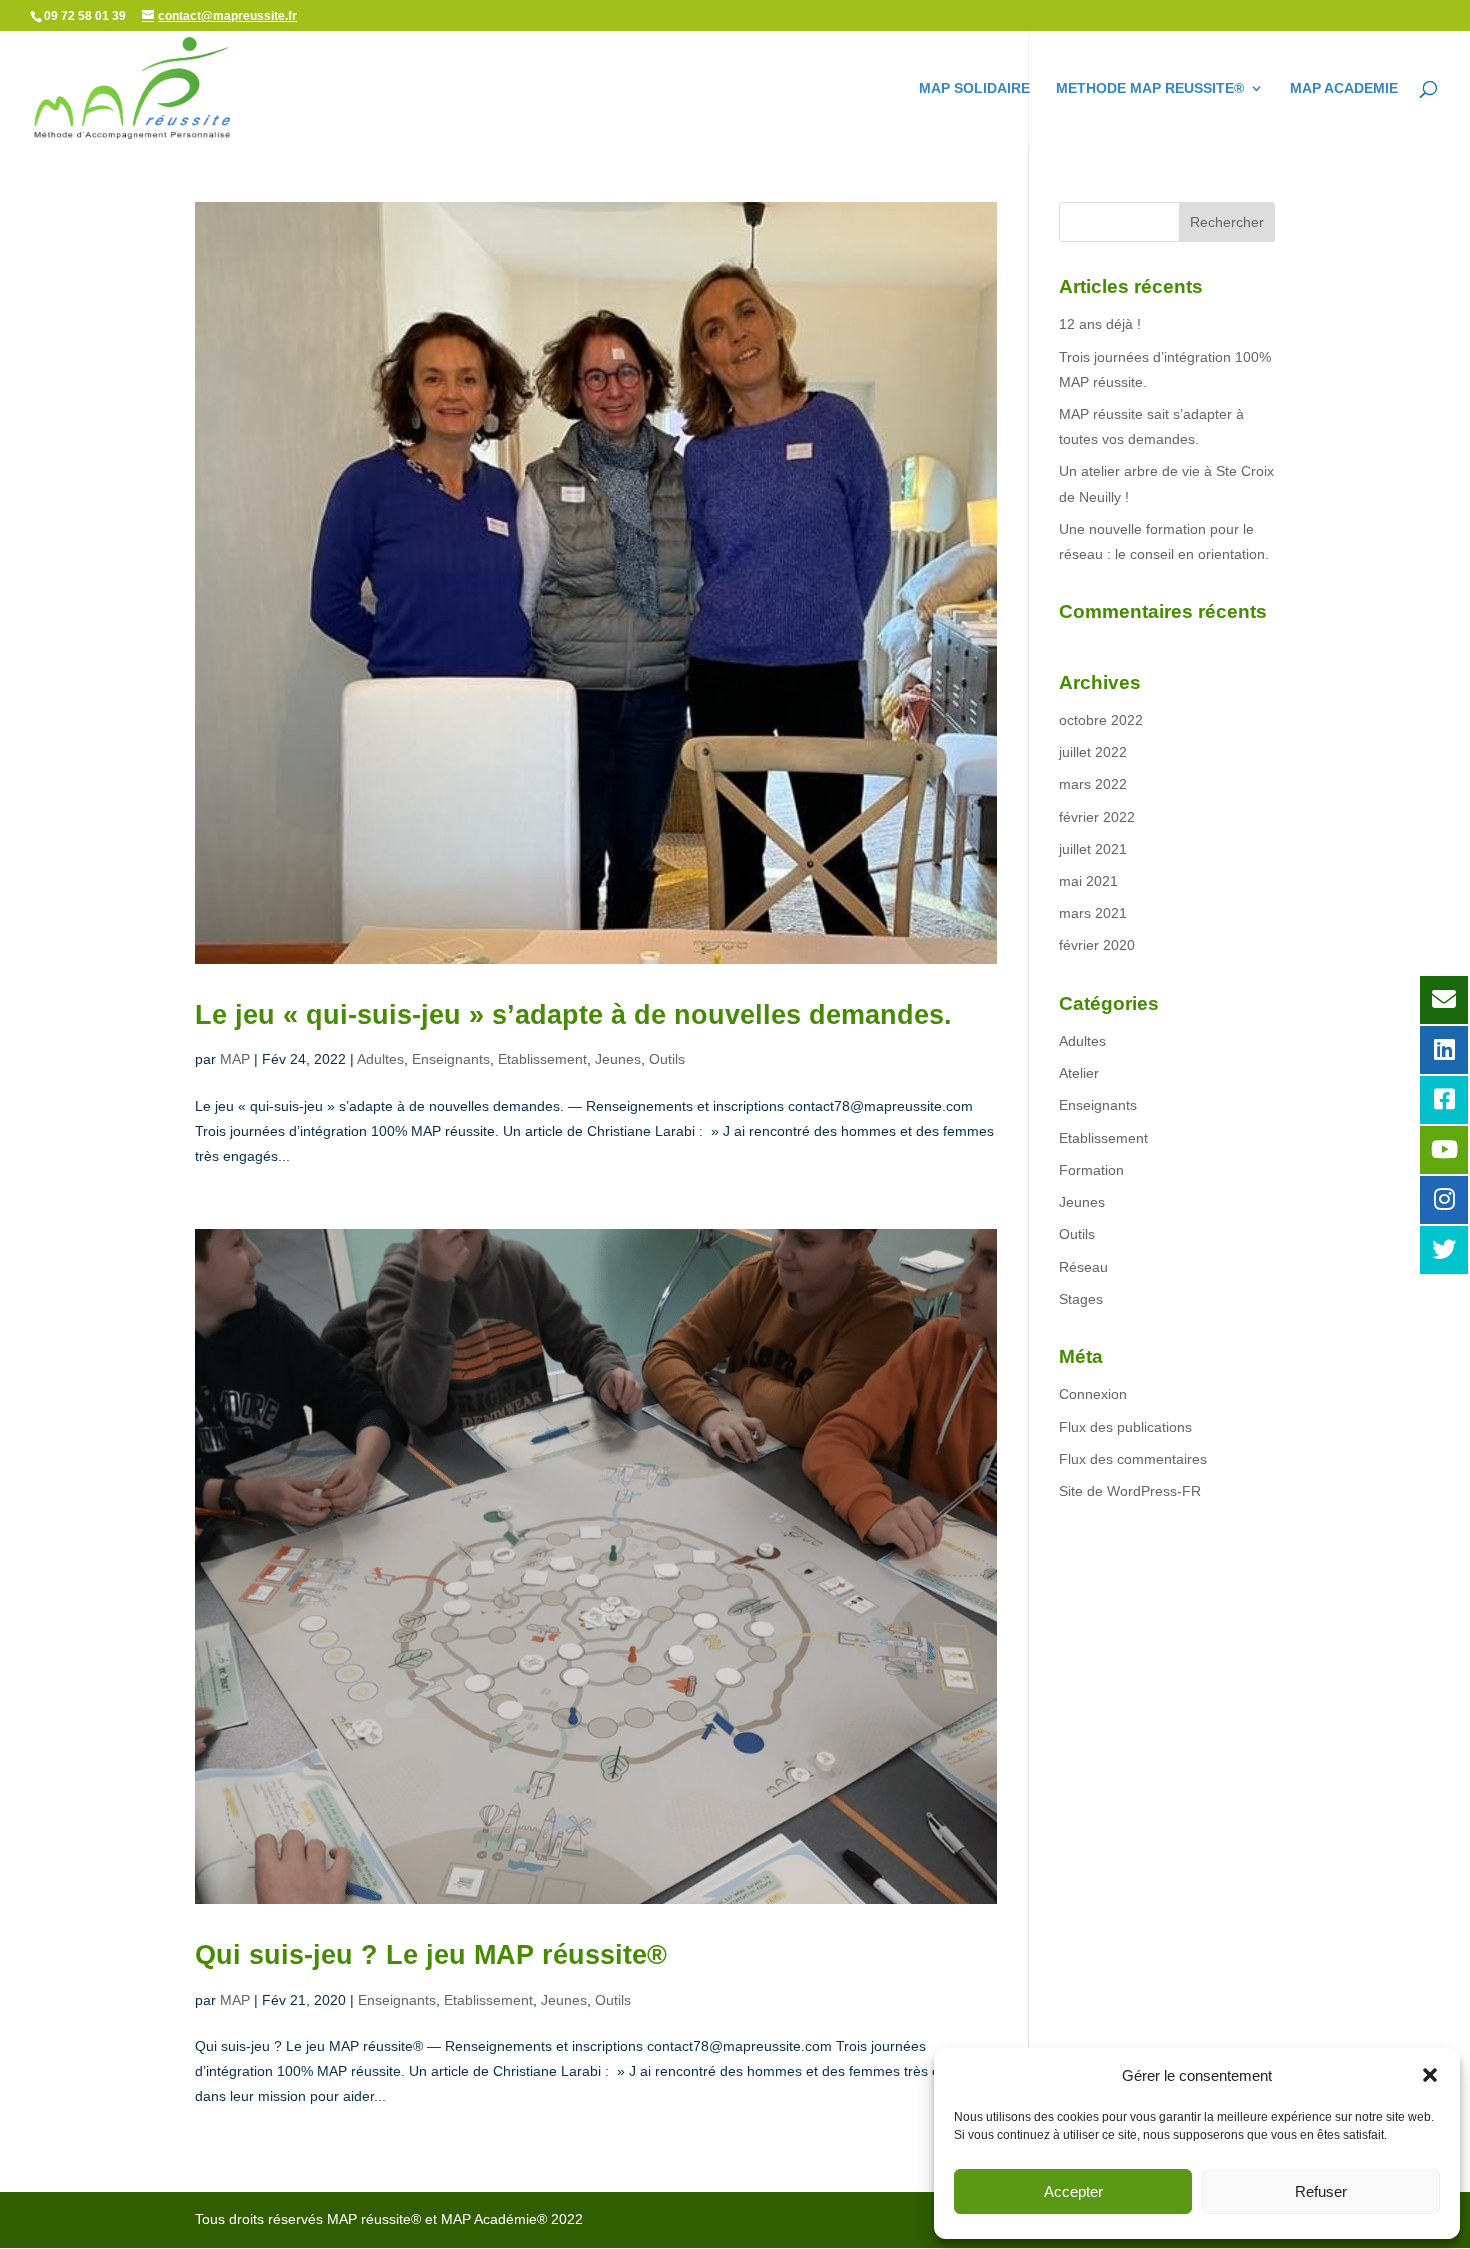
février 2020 (1097, 945)
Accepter (1073, 2191)
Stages (1081, 1299)
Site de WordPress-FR (1130, 1491)
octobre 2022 (1101, 720)
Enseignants (451, 1059)
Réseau (1083, 1267)
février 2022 (1097, 817)
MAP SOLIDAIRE (974, 88)
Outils (667, 1059)
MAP (235, 1059)
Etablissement (542, 1059)
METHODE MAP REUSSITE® (1150, 88)
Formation (1091, 1170)
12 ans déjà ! (1100, 324)
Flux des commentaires (1133, 1459)
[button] (1430, 2075)
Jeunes (618, 1059)
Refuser (1321, 2191)
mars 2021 (1093, 913)
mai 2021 (1088, 881)
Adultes (380, 1059)
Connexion (1093, 1394)
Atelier (1079, 1073)
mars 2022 (1093, 784)
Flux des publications (1125, 1427)
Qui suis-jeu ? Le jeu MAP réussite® (431, 1955)
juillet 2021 (1093, 849)
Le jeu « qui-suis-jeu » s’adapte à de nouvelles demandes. (573, 1015)
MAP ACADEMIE (1344, 88)
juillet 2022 (1093, 752)
